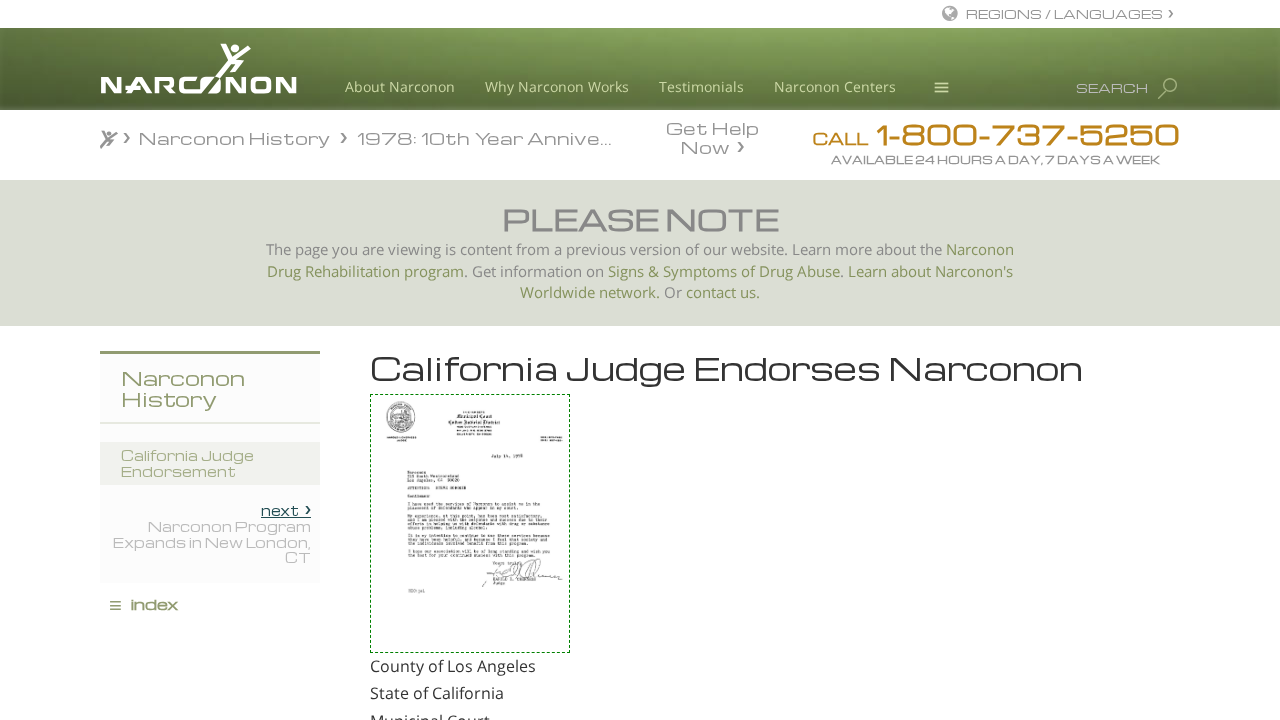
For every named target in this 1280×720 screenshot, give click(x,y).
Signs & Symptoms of (683, 271)
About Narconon (400, 86)
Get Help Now (712, 136)
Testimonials (701, 86)
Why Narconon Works (557, 86)
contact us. (723, 292)
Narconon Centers (835, 86)
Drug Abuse (799, 271)
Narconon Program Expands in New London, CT (212, 533)
